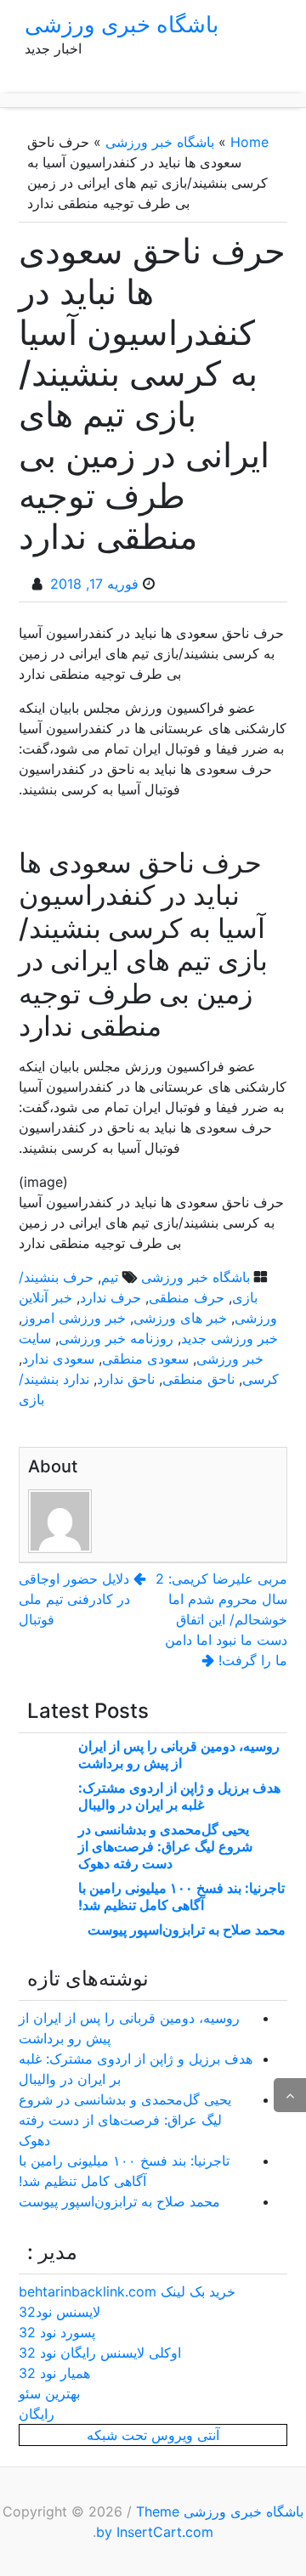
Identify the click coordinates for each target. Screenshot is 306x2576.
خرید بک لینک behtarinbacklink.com (127, 2291)
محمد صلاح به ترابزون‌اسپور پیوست (187, 1929)
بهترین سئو (49, 2393)
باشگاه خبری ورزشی (122, 24)
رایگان (37, 2414)
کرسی (261, 1379)
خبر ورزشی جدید (229, 1338)
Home (249, 142)
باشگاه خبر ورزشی (160, 142)
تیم (110, 1277)
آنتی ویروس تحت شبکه (153, 2435)
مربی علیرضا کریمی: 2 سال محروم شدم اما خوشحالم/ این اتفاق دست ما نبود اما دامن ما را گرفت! (221, 1619)
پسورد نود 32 (57, 2332)
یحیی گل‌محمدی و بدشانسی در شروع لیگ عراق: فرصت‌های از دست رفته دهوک (165, 1846)
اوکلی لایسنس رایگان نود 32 (100, 2353)
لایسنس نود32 (59, 2312)
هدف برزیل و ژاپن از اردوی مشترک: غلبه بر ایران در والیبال (179, 1796)
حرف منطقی (187, 1297)
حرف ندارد (110, 1297)
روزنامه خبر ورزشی (116, 1338)
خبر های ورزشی (180, 1318)
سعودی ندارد (58, 1359)
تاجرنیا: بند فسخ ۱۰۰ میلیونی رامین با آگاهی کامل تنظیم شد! (181, 1896)
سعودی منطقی (145, 1359)
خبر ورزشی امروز (74, 1318)
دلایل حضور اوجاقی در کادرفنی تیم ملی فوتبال (74, 1599)
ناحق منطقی (198, 1379)
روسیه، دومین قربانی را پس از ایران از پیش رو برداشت (179, 1754)
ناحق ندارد (126, 1379)
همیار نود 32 (54, 2373)
